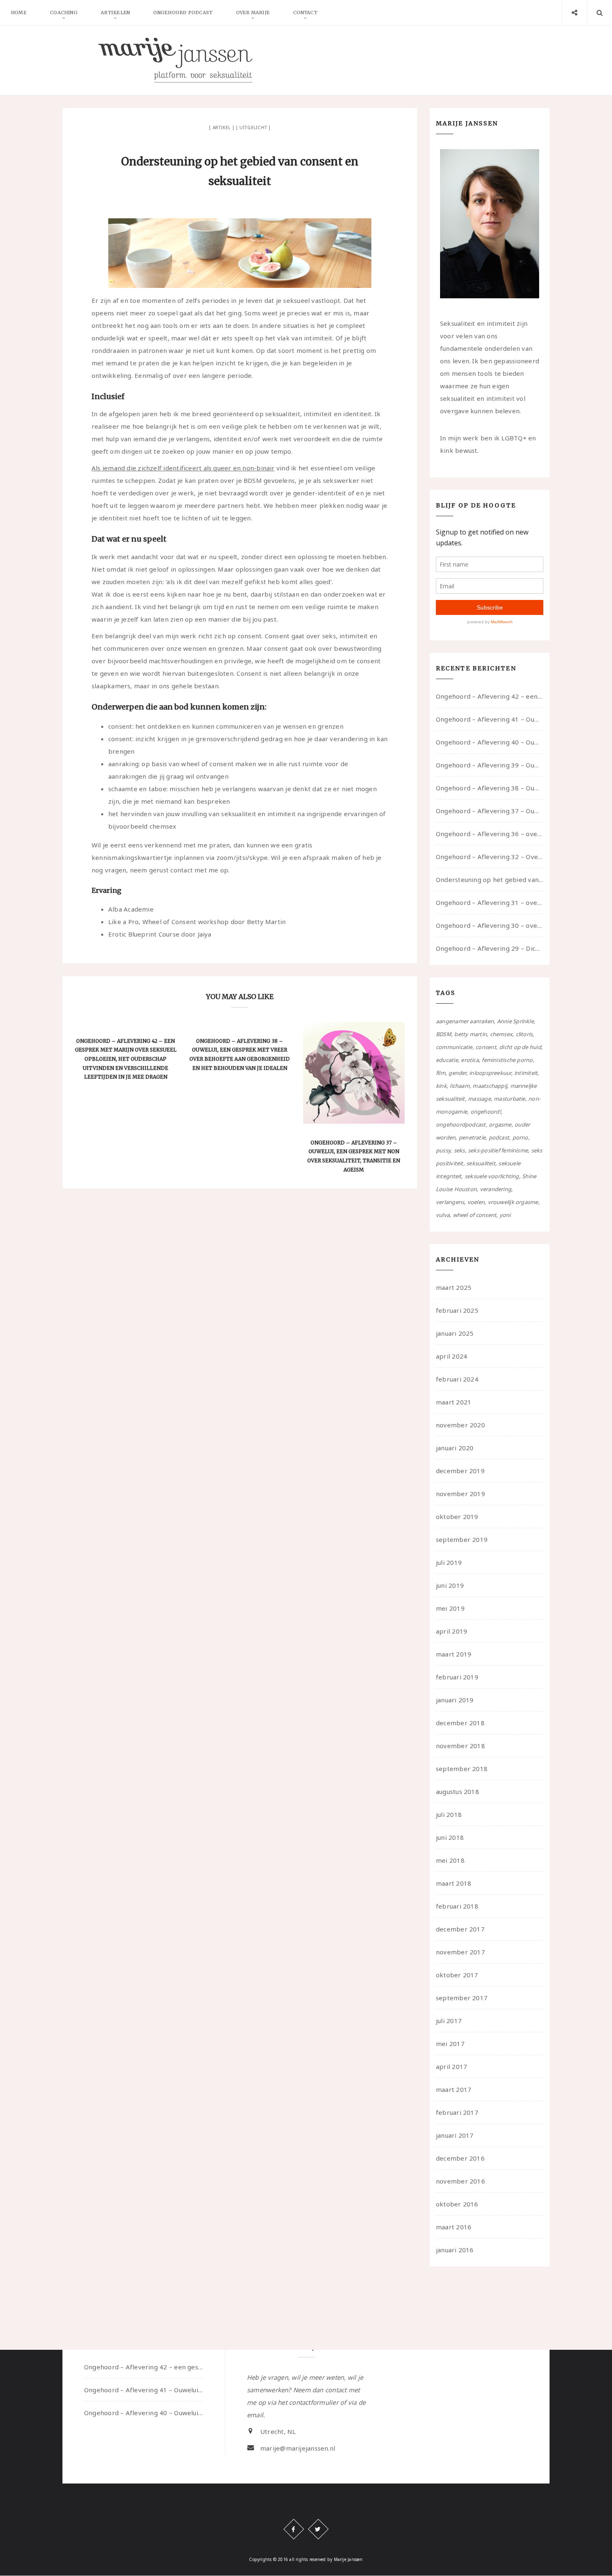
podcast (499, 1137)
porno (520, 1137)
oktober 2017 (457, 1975)
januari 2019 (455, 1700)
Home (19, 12)
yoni (505, 1215)
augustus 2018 (458, 1791)
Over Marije (253, 12)
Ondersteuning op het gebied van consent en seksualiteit (490, 879)
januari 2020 (455, 1448)
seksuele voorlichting (492, 1176)
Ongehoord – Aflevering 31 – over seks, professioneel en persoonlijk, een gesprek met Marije (490, 902)
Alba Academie (131, 909)
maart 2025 (454, 1287)
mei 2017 (450, 2044)
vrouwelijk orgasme (513, 1202)
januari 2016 (455, 2250)
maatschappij (490, 1086)
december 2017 (460, 1929)
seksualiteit (481, 1163)
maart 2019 (454, 1654)
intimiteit (526, 1073)
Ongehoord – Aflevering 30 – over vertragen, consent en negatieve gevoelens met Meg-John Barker (490, 925)
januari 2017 (455, 2135)
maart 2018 (454, 1883)
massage (479, 1099)
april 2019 (452, 1631)
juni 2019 (450, 1585)
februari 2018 (457, 1906)
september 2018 (462, 1769)
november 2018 (460, 1746)
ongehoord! (486, 1112)
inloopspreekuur (490, 1073)
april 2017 (452, 2066)
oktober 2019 (457, 1517)
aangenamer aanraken (465, 1021)
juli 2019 (449, 1562)
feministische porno (507, 1060)
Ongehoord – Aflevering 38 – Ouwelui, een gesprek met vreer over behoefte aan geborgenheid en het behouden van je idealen (490, 788)
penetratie (472, 1137)
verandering (496, 1189)
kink (441, 1086)
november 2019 (460, 1494)
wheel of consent (475, 1215)
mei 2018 (450, 1860)
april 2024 (452, 1356)
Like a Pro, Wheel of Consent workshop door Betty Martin (197, 922)
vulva (443, 1215)
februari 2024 (457, 1379)
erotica (470, 1060)
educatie (447, 1060)
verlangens (450, 1202)
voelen (476, 1202)
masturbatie (509, 1099)
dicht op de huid (520, 1047)
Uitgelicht (253, 127)
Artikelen (115, 12)
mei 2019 (450, 1608)
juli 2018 (449, 1814)
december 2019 (460, 1471)
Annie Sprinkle (515, 1021)
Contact (305, 12)
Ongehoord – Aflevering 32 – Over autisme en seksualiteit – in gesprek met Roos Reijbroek (490, 857)
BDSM (444, 1034)
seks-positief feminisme (498, 1150)
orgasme (500, 1124)
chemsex (501, 1034)
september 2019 (462, 1539)
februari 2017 (457, 2112)
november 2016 (460, 2181)
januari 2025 (455, 1333)
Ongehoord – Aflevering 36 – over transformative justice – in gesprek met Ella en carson (490, 834)
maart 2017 (454, 2089)
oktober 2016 (457, 2204)
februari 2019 (457, 1677)
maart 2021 (454, 1402)
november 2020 (460, 1425)
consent (486, 1047)
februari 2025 (457, 1310)
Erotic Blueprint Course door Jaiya (160, 934)
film (441, 1073)
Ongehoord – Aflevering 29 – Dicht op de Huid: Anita (490, 948)
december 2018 (460, 1723)
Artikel (222, 127)
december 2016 (460, 2158)
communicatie (454, 1047)
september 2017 (462, 1998)
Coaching (64, 12)
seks (459, 1150)
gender (457, 1073)
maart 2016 (454, 2227)
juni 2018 (450, 1837)
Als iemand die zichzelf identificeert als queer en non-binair (183, 468)
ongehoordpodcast (461, 1124)
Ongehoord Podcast (183, 12)
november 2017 (460, 1952)
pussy (443, 1150)
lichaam (460, 1086)
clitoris (524, 1034)
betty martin (470, 1034)
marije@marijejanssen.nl (298, 2449)
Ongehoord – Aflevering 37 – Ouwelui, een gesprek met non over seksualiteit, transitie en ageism (490, 811)
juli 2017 (449, 2021)
